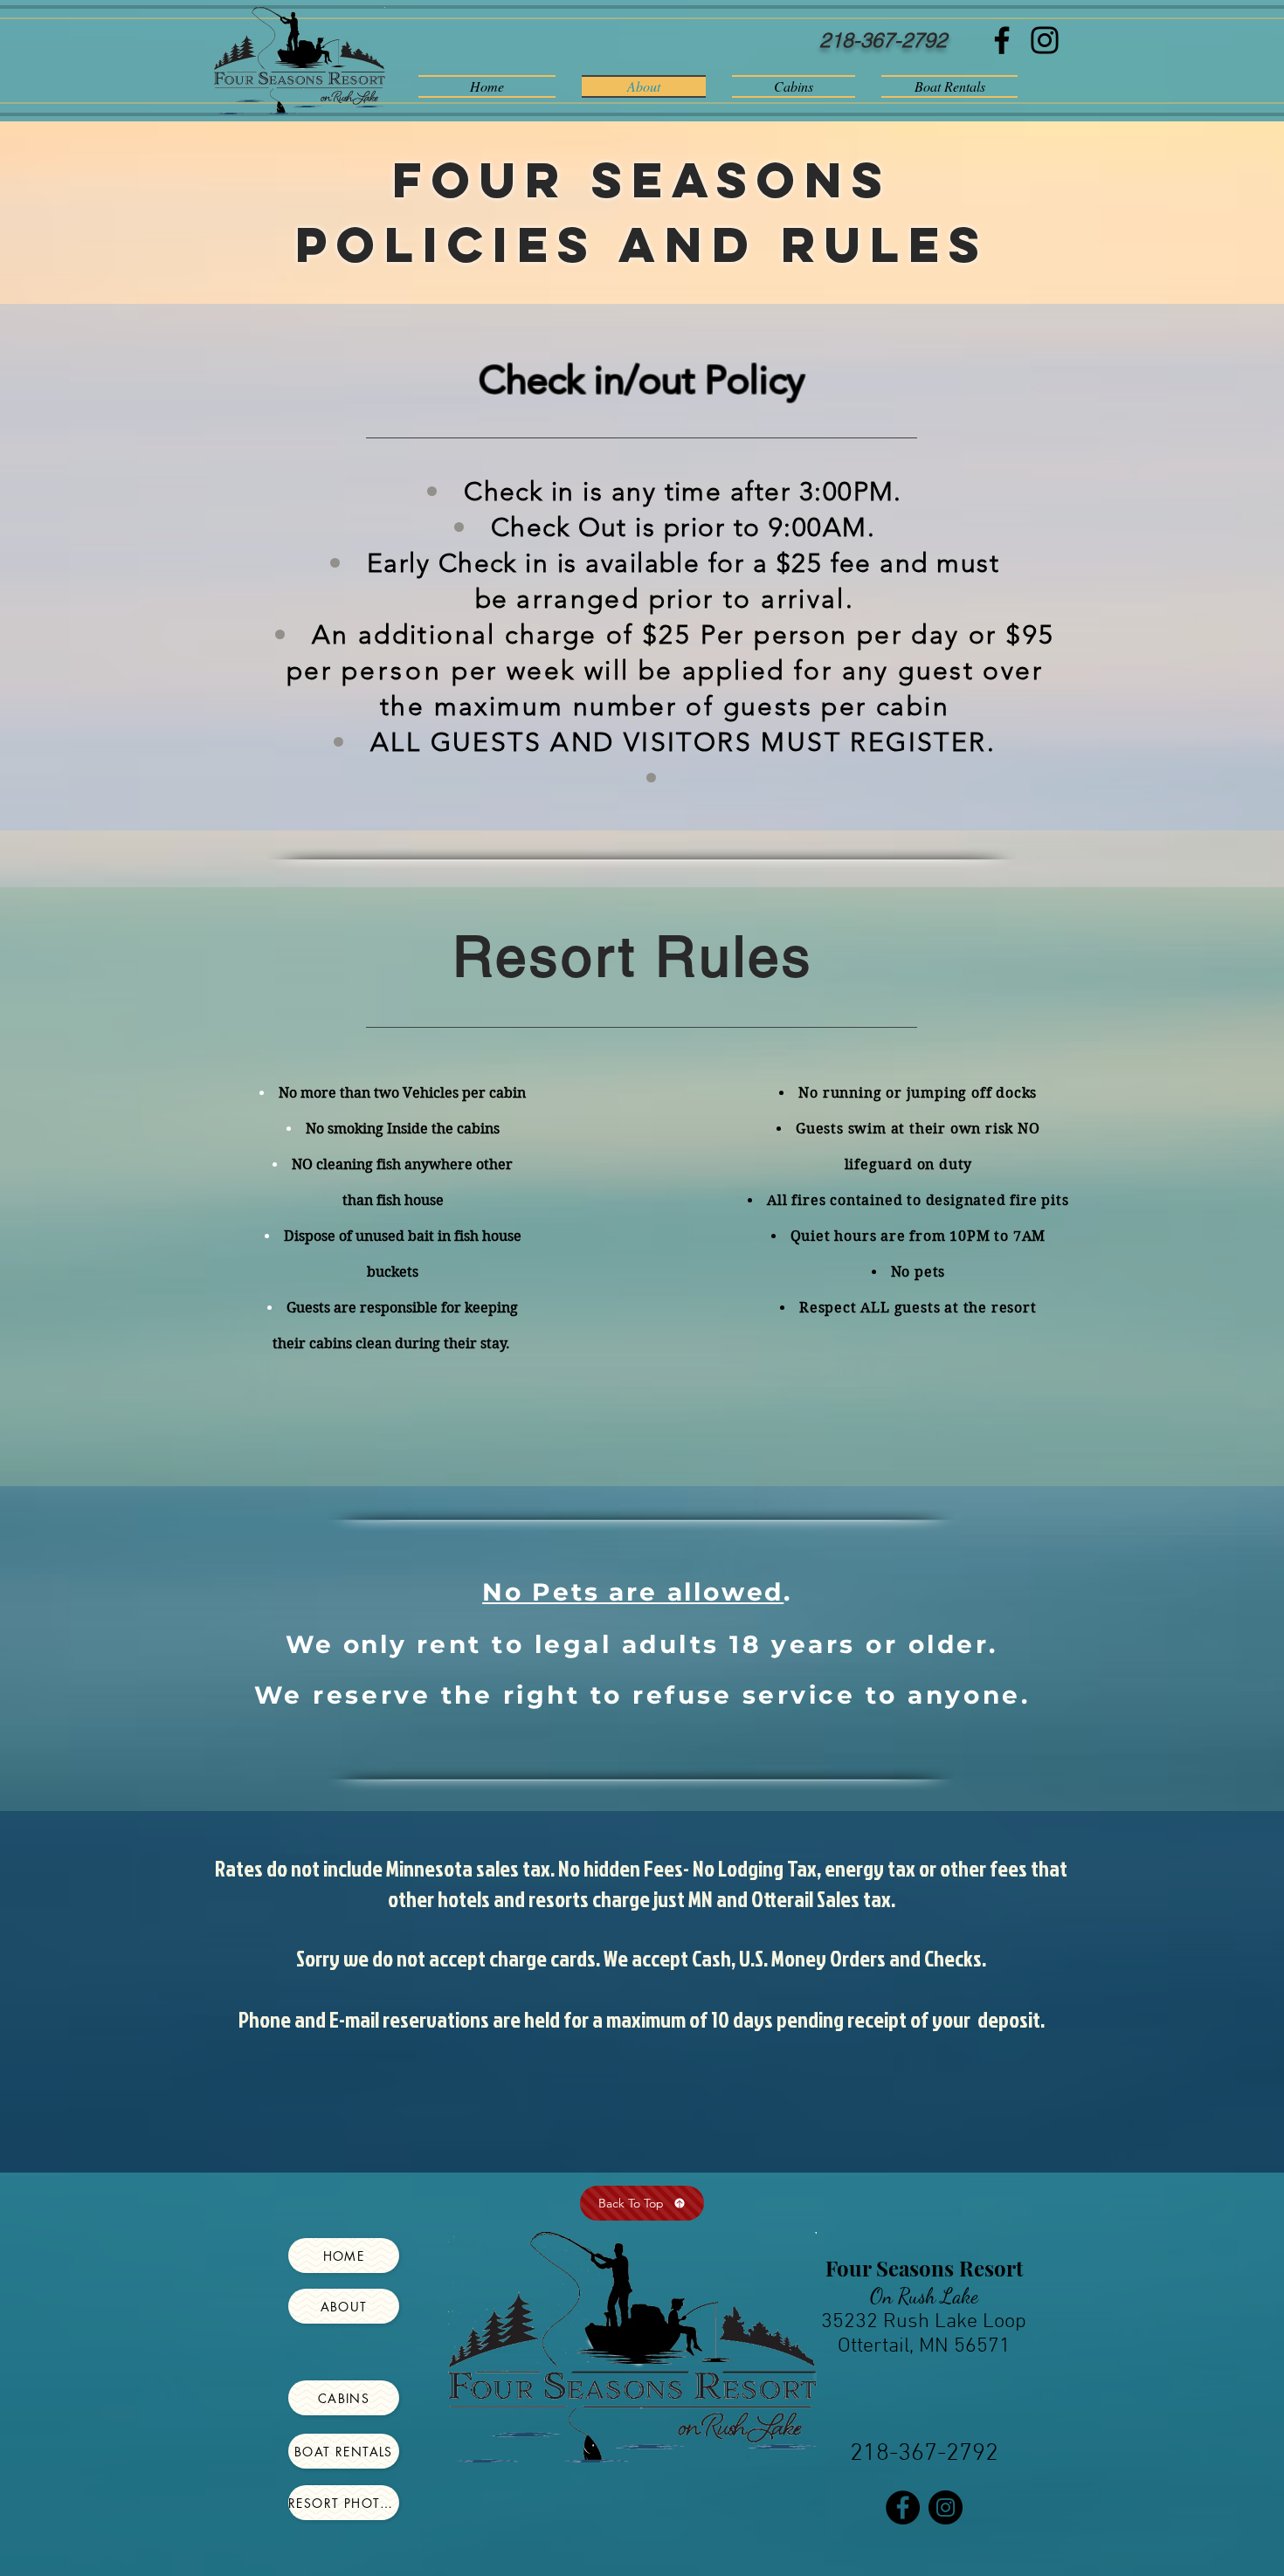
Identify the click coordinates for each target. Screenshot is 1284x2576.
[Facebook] (1002, 40)
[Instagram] (1045, 40)
